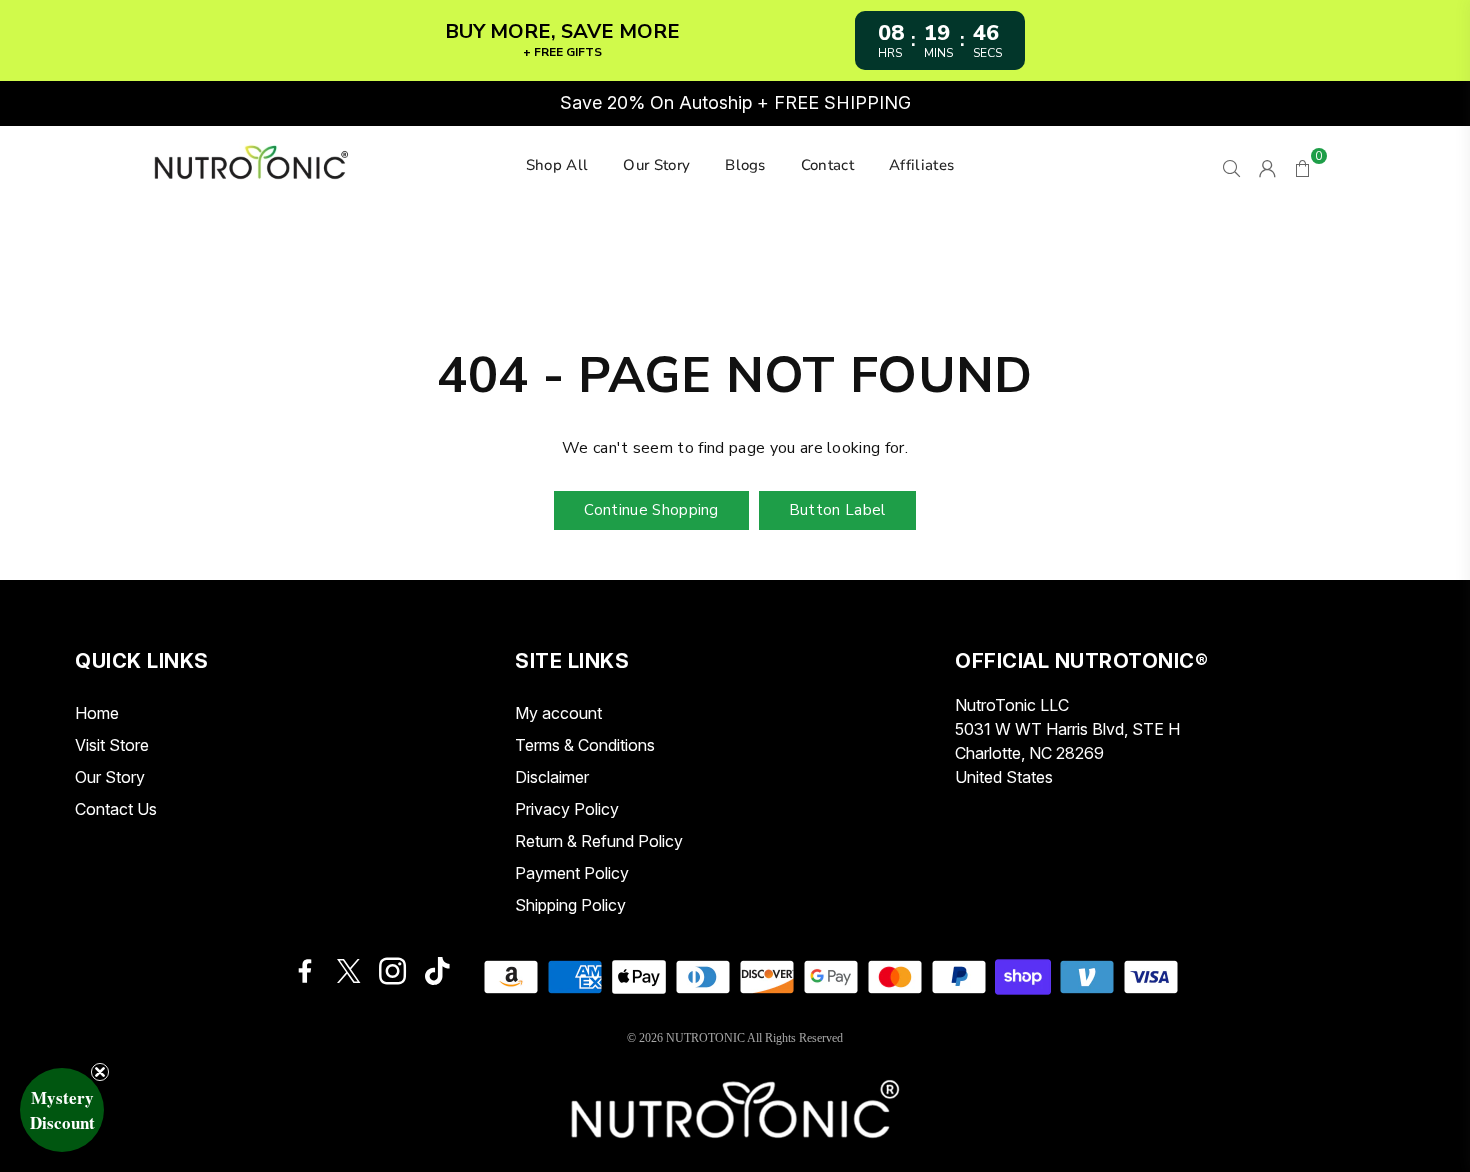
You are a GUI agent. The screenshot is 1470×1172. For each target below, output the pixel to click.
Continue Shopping (651, 510)
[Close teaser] (100, 1072)
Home (97, 713)
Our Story (656, 165)
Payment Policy (572, 873)
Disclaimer (552, 777)
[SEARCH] (1231, 166)
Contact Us (116, 809)
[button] (62, 1110)
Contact (827, 165)
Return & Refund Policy (599, 841)
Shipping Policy (570, 905)
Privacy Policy (567, 809)
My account (558, 713)
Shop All (557, 165)
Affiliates (921, 165)
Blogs (745, 165)
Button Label (837, 510)
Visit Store (112, 745)
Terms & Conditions (585, 745)
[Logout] (1267, 166)
